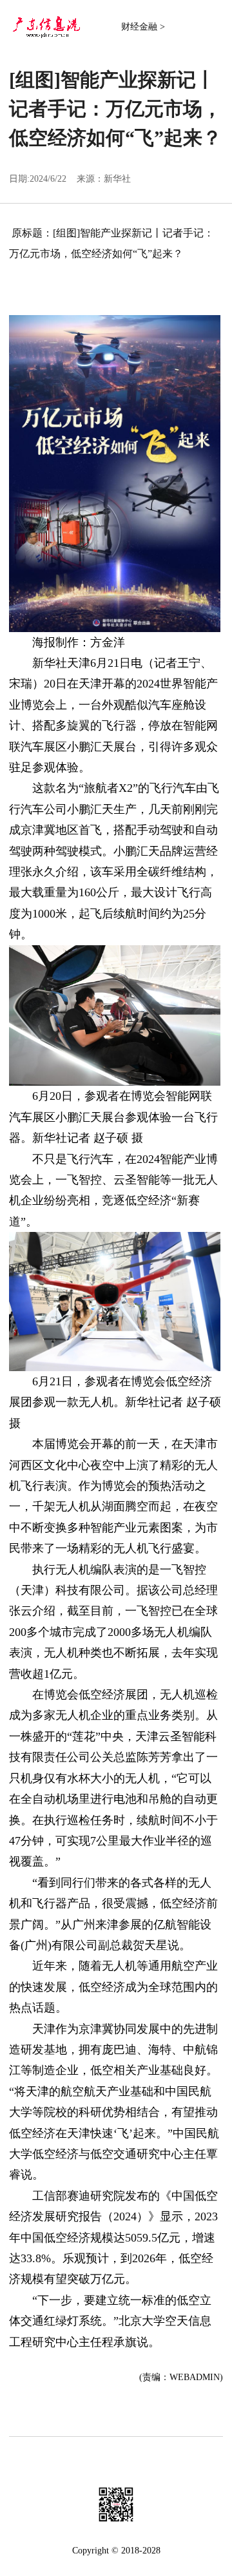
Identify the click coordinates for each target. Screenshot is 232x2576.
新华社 (117, 179)
